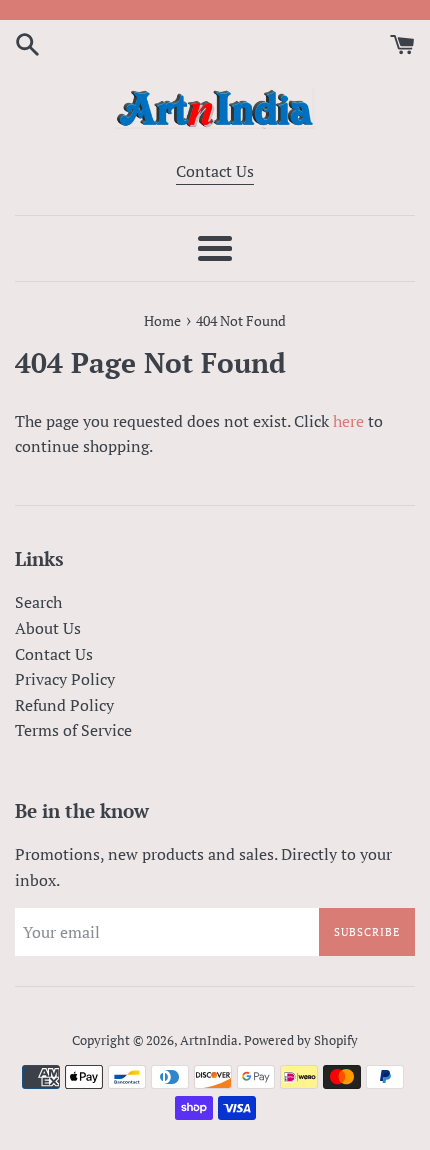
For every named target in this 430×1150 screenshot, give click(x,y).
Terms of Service (73, 730)
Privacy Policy (65, 679)
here (348, 421)
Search (38, 602)
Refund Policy (64, 705)
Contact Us (215, 171)
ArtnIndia (209, 1040)
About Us (48, 628)
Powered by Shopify (301, 1040)
